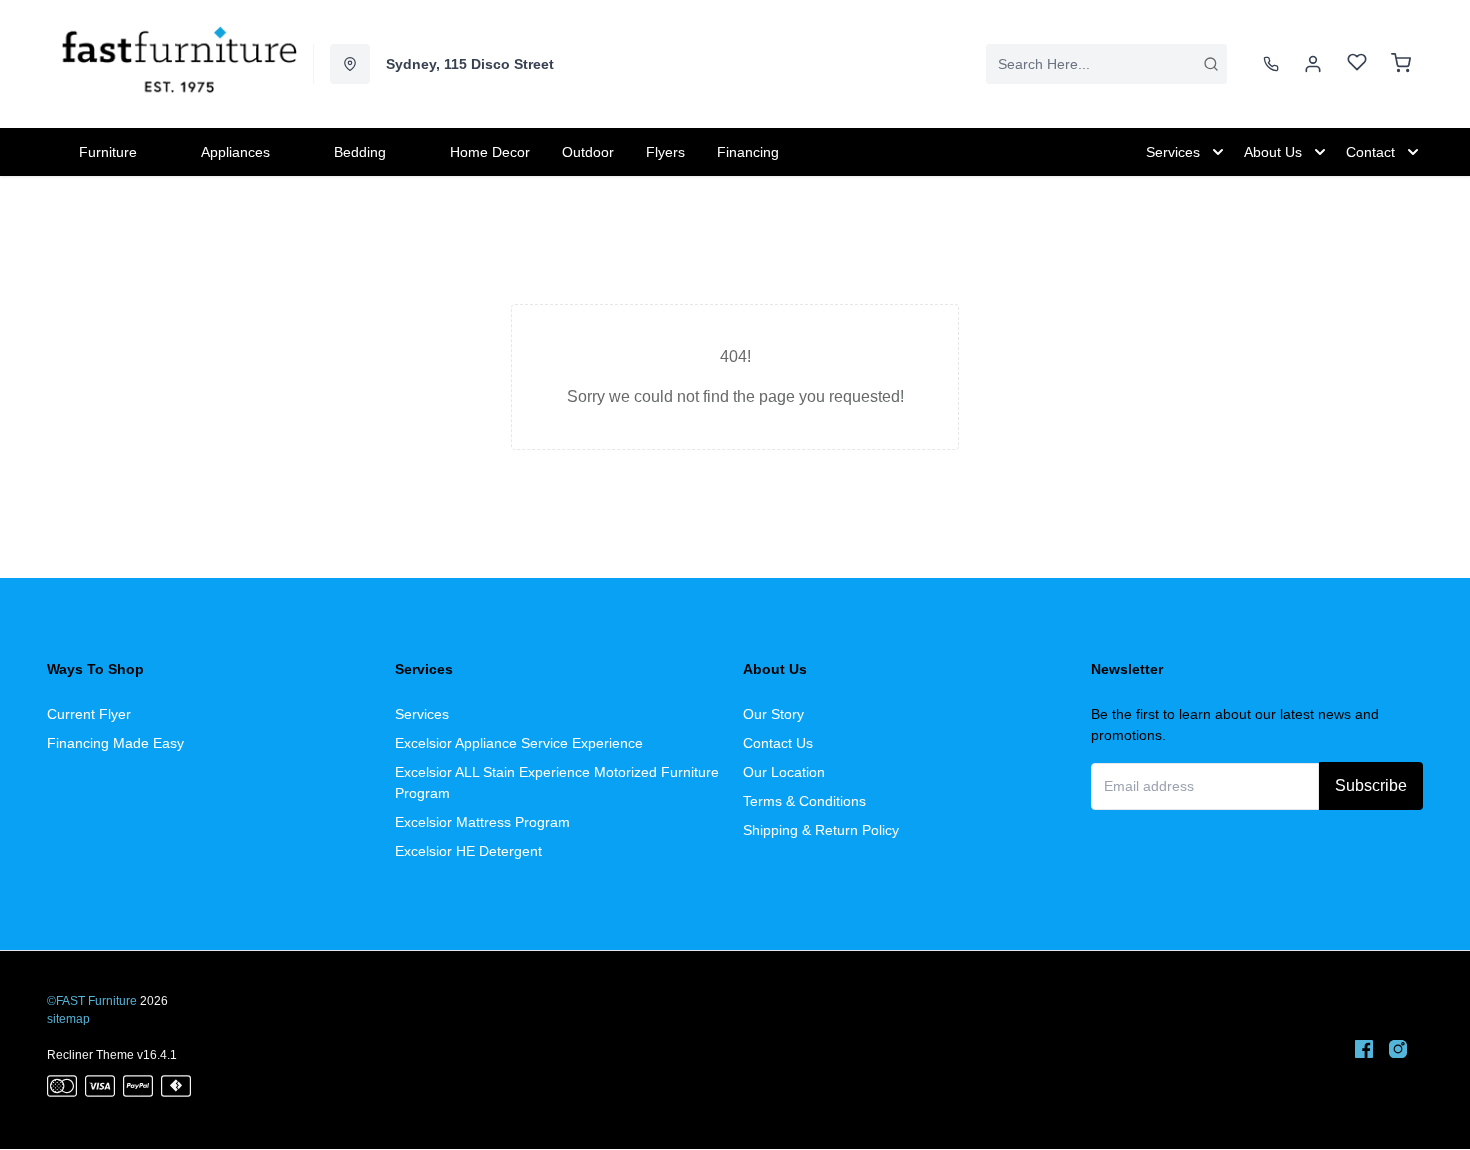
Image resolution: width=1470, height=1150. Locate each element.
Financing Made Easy (115, 743)
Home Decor (490, 152)
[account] (1313, 64)
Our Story (773, 714)
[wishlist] (1357, 64)
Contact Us (778, 743)
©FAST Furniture (92, 1001)
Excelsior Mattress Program (482, 822)
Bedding (360, 152)
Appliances (235, 152)
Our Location (784, 772)
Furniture (108, 152)
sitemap (68, 1019)
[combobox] (1106, 64)
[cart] (1401, 64)
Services (422, 714)
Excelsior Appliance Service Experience (519, 743)
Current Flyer (89, 714)
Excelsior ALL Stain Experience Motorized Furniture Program (557, 782)
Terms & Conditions (804, 801)
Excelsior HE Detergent (468, 851)
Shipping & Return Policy (821, 830)
